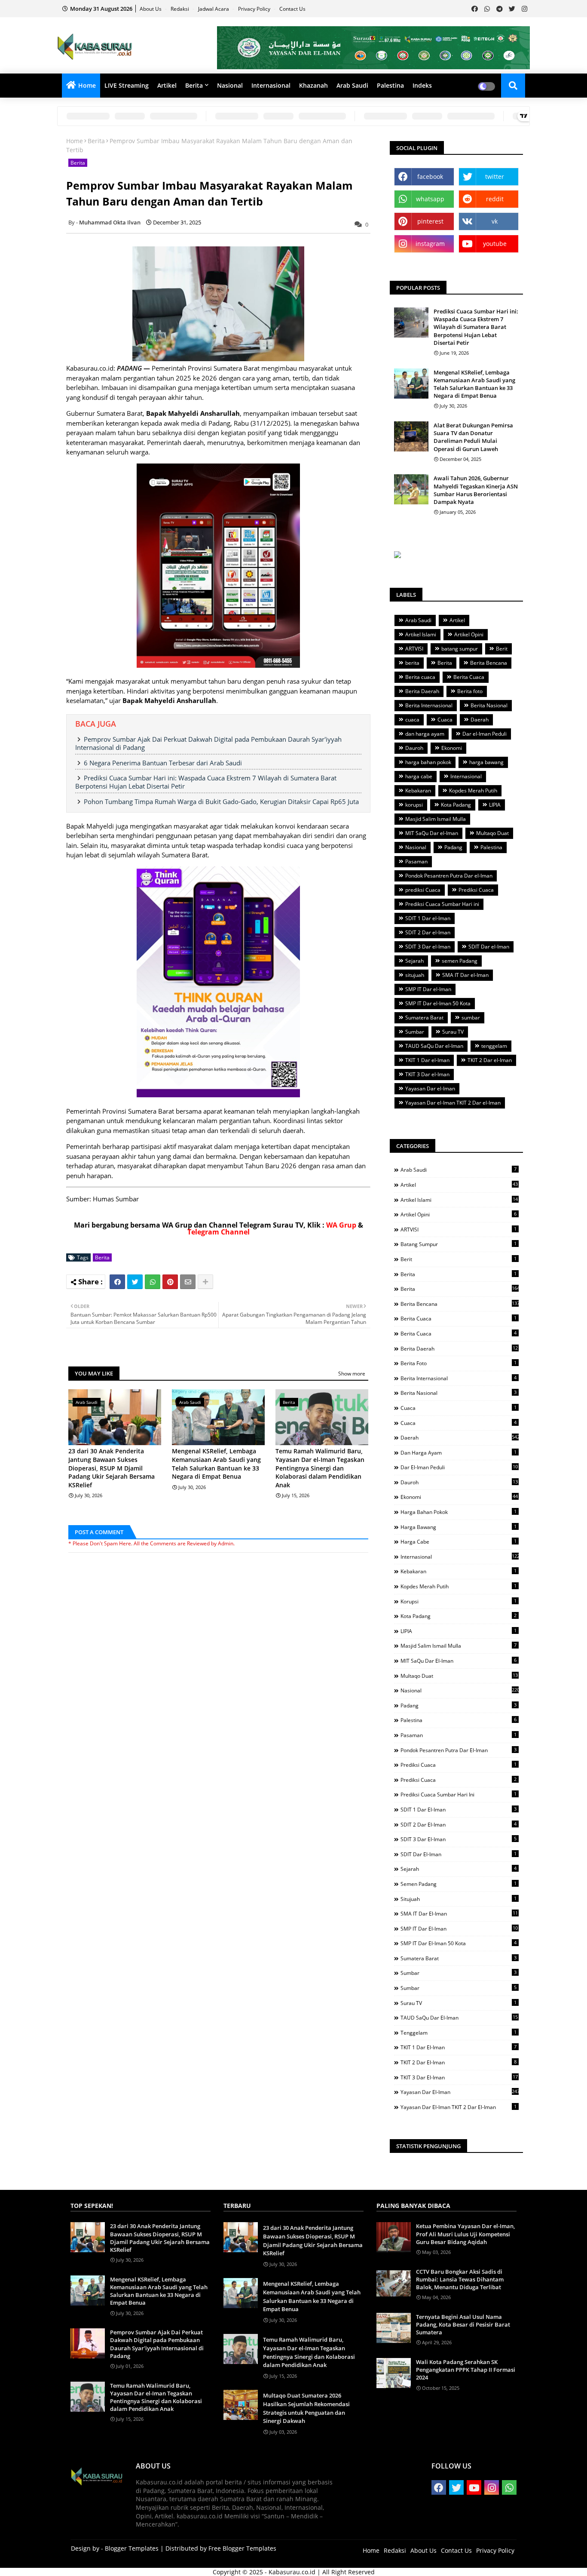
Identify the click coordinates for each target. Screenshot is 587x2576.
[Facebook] (117, 1282)
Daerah (480, 720)
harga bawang (486, 762)
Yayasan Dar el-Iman (430, 1088)
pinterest (430, 221)
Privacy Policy (255, 9)
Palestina (390, 85)
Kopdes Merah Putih (473, 791)
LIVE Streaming (127, 85)
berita (412, 663)
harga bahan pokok (428, 762)
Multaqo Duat (492, 833)
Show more (352, 1374)
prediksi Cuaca (423, 890)
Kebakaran (418, 791)
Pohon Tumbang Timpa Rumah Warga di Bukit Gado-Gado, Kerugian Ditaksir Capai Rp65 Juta (221, 801)
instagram (430, 244)
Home (87, 85)
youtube (495, 244)
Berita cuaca (420, 677)
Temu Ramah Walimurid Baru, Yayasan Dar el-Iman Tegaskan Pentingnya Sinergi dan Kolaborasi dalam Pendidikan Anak (320, 1468)
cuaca (412, 720)
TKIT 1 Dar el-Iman (427, 1060)
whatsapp (430, 199)
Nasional (230, 85)
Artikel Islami (421, 634)
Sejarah (414, 961)
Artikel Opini (469, 634)
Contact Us (292, 9)
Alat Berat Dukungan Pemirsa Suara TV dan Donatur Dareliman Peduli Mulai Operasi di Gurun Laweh (473, 437)
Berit (502, 649)
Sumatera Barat (424, 1018)
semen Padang (460, 961)
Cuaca (445, 720)
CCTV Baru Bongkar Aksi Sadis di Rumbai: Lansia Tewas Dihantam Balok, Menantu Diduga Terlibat (460, 2279)
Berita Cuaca (469, 677)
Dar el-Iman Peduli (485, 734)
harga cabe (419, 776)
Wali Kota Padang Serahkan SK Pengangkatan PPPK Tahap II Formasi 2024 (466, 2370)
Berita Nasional (489, 705)
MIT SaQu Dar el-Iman (432, 833)
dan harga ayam (425, 734)
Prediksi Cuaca (476, 890)
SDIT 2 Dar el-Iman (428, 932)
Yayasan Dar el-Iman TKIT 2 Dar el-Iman (453, 1103)
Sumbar (415, 1032)
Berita (194, 85)
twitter (495, 177)
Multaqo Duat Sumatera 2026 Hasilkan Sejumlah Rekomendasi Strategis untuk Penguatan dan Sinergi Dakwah (306, 2408)
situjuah (415, 975)
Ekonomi (452, 748)
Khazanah (313, 85)
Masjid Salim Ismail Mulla (436, 819)
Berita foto (470, 691)
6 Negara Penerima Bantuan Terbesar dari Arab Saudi (163, 763)
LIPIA (495, 805)
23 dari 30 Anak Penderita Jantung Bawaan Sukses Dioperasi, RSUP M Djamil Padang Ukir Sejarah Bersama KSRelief (112, 1468)
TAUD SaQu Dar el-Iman (434, 1046)
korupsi (414, 805)
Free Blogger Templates (242, 2548)
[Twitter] (135, 1282)
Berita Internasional (429, 705)
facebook (430, 177)
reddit (495, 199)
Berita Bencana (489, 663)
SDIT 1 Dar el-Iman (428, 918)
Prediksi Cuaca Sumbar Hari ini (442, 904)
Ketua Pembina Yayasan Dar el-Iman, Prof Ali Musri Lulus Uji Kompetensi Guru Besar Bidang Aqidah (465, 2234)
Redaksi (180, 9)
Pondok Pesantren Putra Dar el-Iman (449, 876)
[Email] (188, 1282)
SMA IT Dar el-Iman (465, 975)
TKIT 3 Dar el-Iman (427, 1074)
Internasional (271, 85)
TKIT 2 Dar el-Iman (490, 1060)
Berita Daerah (422, 691)
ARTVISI (414, 649)
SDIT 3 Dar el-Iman (428, 947)
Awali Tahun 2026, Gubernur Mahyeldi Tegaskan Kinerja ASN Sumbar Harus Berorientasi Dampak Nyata (476, 490)
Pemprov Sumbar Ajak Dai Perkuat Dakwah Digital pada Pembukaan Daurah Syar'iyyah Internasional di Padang (208, 743)
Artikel (167, 85)
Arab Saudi (352, 85)
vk (495, 221)
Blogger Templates (132, 2548)
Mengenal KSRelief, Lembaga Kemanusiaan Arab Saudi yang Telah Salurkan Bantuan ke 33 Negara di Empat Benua (216, 1464)
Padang (453, 847)
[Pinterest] (170, 1282)
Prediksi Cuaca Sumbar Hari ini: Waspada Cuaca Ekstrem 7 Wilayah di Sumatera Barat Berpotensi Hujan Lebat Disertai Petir (206, 782)
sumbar (471, 1018)
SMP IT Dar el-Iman (428, 989)
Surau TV (453, 1032)
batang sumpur (460, 649)
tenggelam (494, 1046)
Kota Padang (456, 805)
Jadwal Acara (214, 9)
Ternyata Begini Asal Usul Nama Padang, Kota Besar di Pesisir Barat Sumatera (463, 2324)
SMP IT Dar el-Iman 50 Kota (438, 1003)
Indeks (422, 85)
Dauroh (414, 748)
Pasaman (416, 861)
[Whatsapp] (153, 1282)
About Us (151, 9)
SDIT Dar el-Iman (489, 947)
